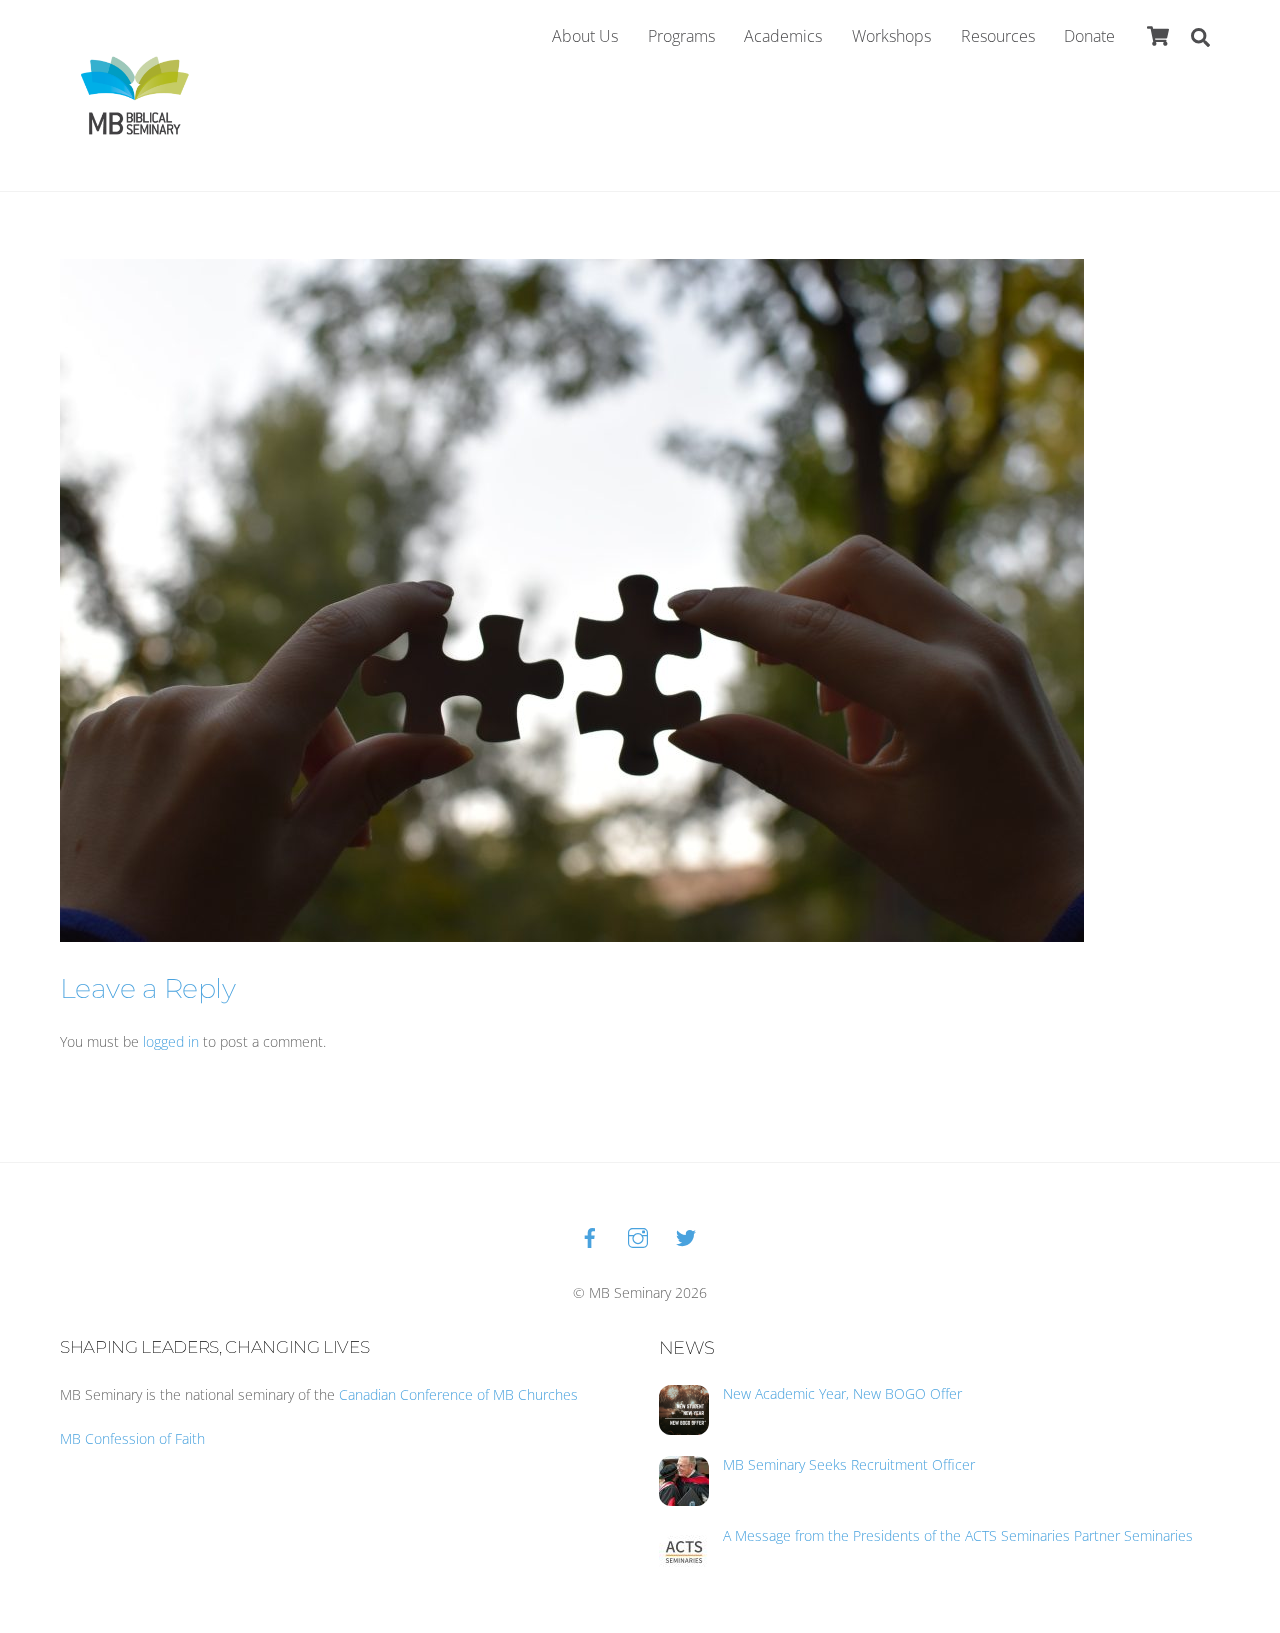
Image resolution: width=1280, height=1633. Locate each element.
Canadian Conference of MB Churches (458, 1394)
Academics (783, 36)
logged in (171, 1041)
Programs (681, 36)
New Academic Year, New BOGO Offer (842, 1394)
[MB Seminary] (135, 93)
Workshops (891, 36)
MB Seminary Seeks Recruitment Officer (849, 1465)
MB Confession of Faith (132, 1438)
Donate (1089, 36)
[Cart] (1158, 36)
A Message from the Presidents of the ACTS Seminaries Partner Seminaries (958, 1536)
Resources (998, 36)
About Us (585, 36)
